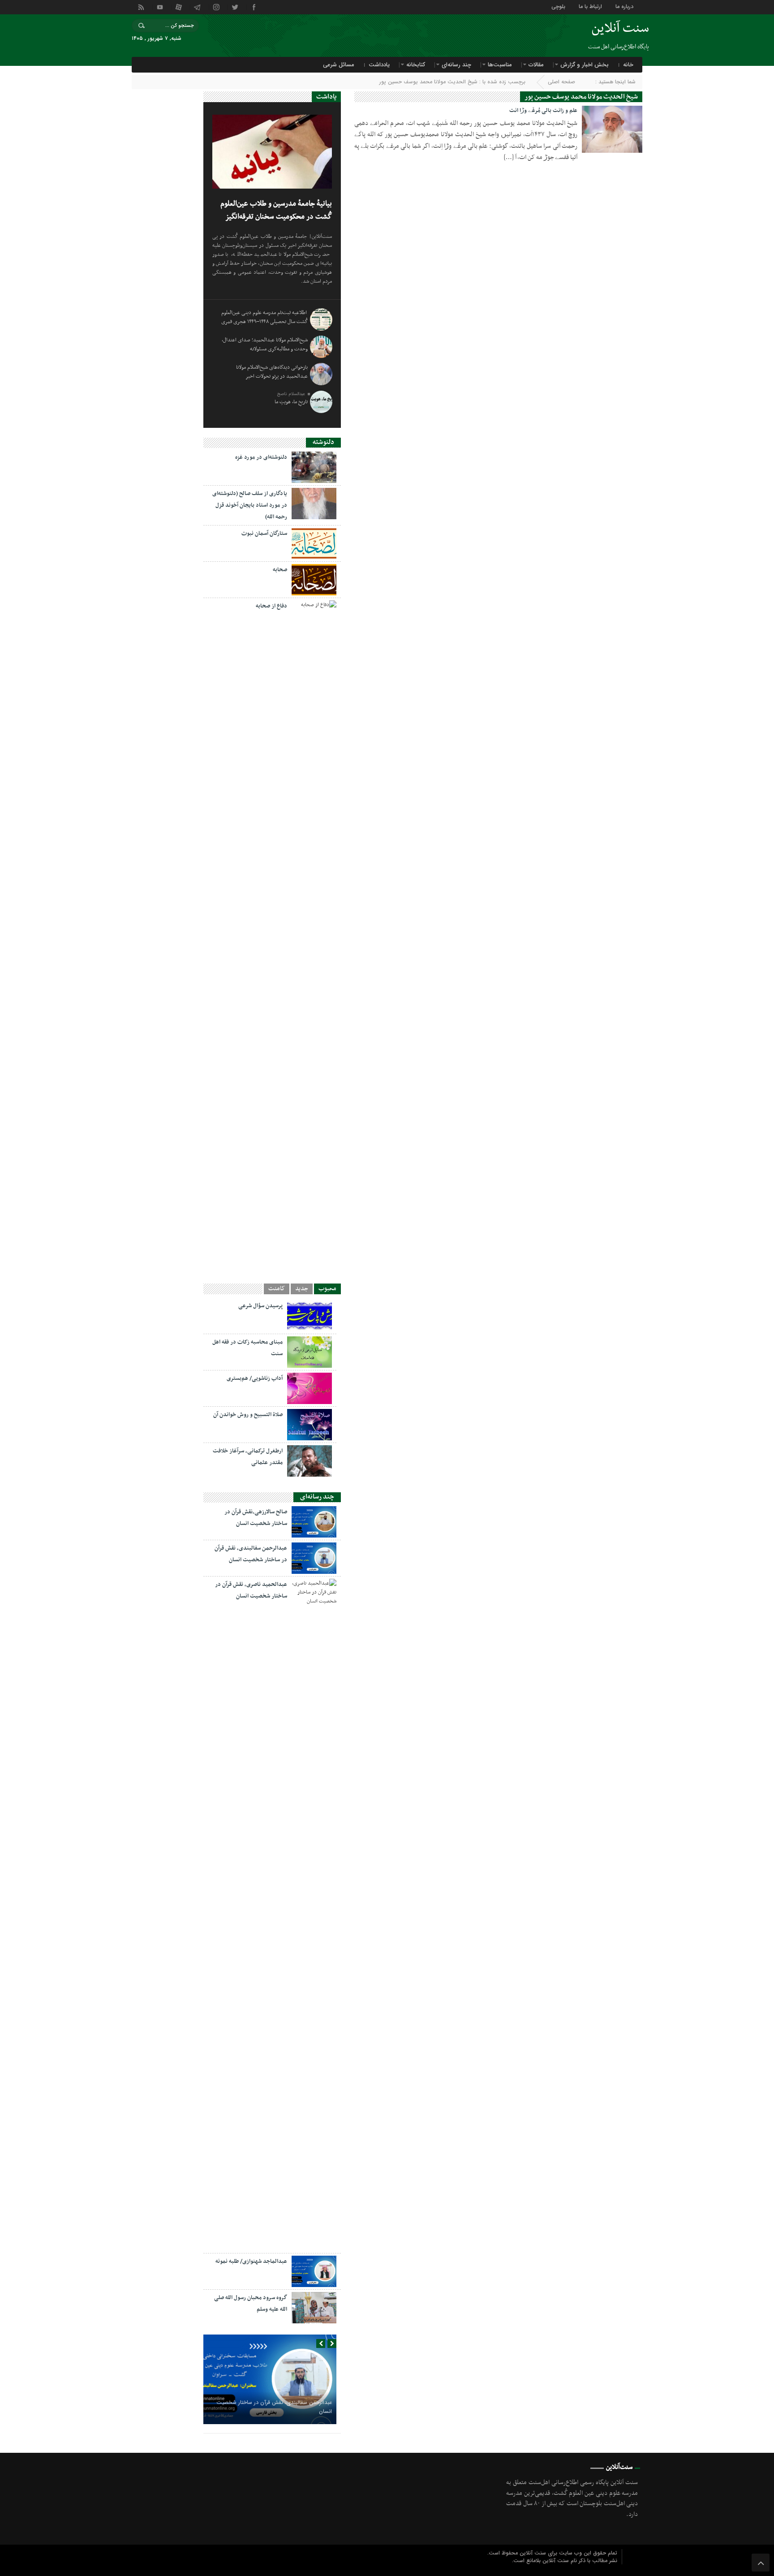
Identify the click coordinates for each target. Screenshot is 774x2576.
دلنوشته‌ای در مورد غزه (261, 457)
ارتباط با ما (590, 6)
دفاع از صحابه (271, 606)
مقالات (536, 65)
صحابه (280, 570)
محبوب (327, 1289)
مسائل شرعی (339, 65)
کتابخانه (416, 65)
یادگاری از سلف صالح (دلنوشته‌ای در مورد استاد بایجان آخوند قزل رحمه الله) (250, 505)
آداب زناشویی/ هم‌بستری (255, 1378)
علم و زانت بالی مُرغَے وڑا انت (543, 111)
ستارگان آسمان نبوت (264, 534)
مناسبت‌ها (500, 65)
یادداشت (379, 65)
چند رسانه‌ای (456, 65)
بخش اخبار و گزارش (585, 65)
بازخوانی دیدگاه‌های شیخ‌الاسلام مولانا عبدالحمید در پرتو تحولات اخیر (272, 372)
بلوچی (558, 6)
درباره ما (624, 6)
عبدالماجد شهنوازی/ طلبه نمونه (251, 2262)
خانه (628, 65)
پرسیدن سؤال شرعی (260, 1306)
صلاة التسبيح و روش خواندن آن (248, 1415)
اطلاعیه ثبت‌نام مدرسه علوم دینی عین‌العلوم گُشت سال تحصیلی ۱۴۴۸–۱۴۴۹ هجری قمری (264, 317)
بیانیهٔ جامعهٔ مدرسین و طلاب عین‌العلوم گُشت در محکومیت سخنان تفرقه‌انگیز (276, 210)
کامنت (277, 1289)
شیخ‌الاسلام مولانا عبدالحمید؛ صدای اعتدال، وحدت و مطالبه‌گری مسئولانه (265, 345)
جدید (302, 1289)
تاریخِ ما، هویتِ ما (291, 402)
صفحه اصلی (561, 82)
